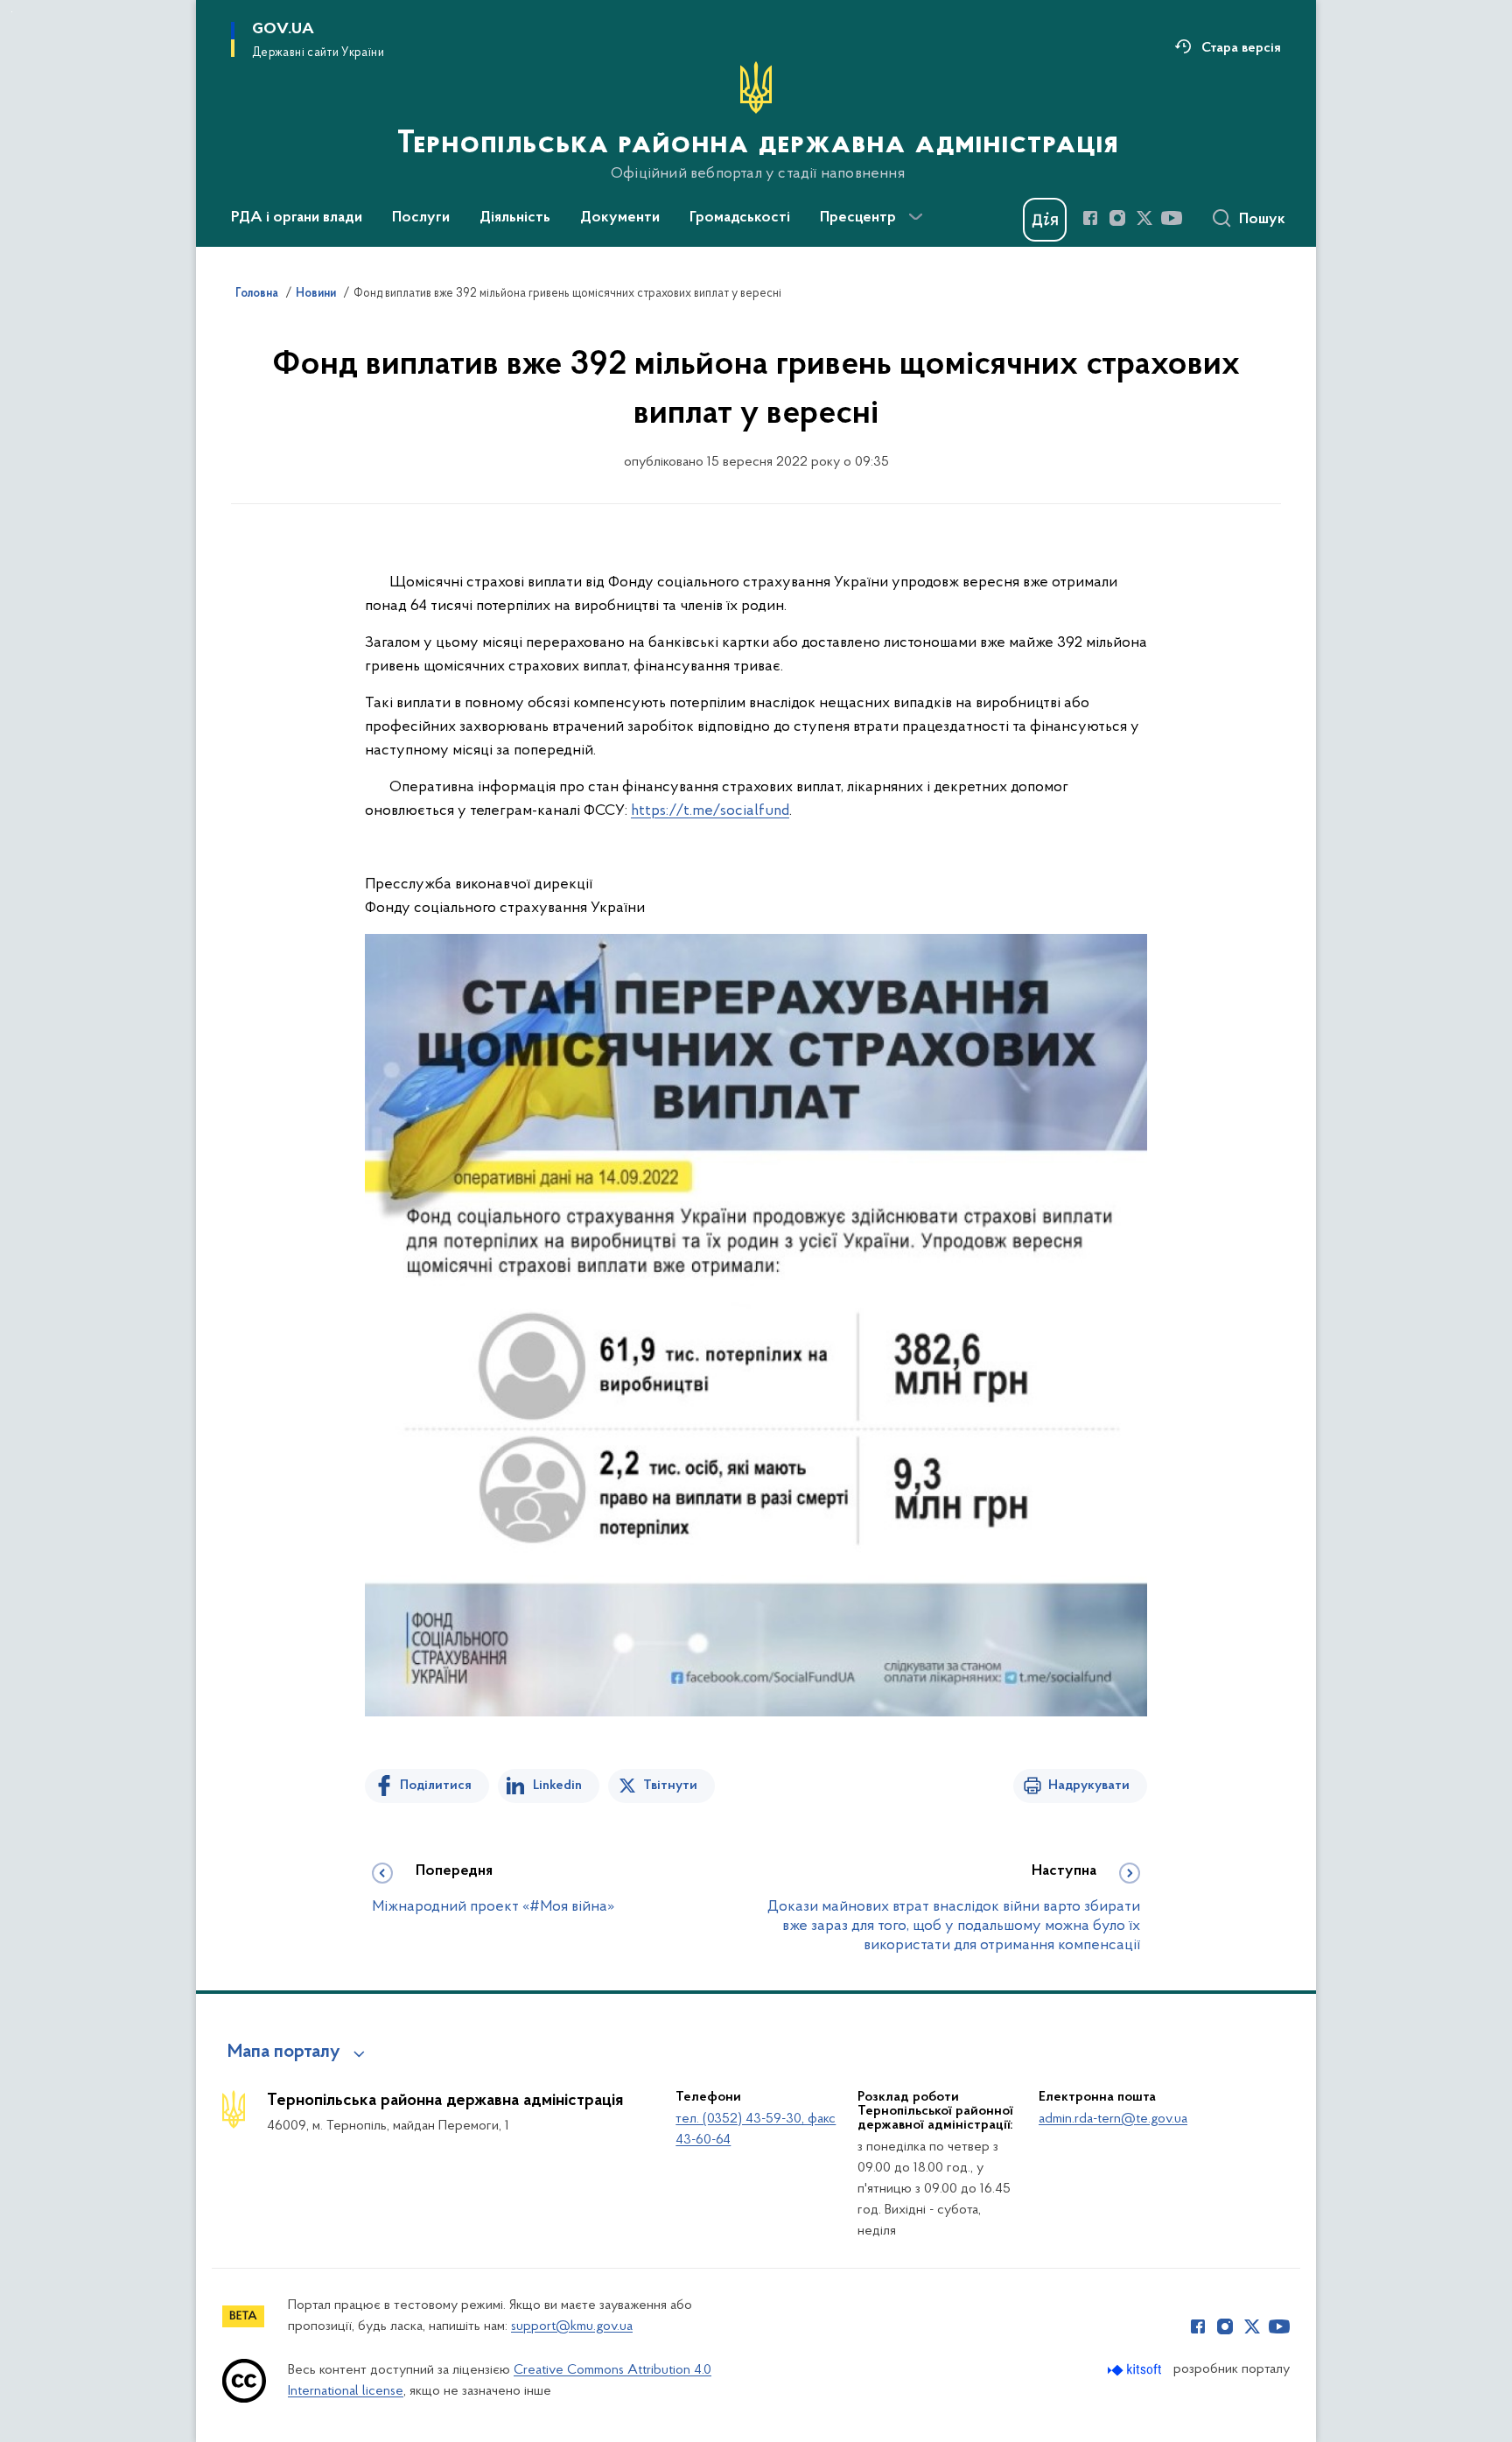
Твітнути (670, 1786)
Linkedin (557, 1786)
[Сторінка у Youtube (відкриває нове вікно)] (1172, 218)
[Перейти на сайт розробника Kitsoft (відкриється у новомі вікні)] (1136, 2370)
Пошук (1262, 220)
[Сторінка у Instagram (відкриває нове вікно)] (1117, 218)
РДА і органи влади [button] (297, 218)
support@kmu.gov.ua (572, 2326)
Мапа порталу (284, 2053)
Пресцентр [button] (858, 218)
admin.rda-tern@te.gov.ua (1113, 2119)
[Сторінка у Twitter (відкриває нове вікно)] (1144, 218)
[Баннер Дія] (1045, 220)
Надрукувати (1089, 1786)
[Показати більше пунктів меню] (915, 217)
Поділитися (436, 1786)
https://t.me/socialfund (710, 811)
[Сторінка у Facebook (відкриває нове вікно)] (1090, 218)
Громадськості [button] (740, 218)
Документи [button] (620, 218)
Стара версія (1241, 48)
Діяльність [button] (515, 218)
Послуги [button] (421, 218)
